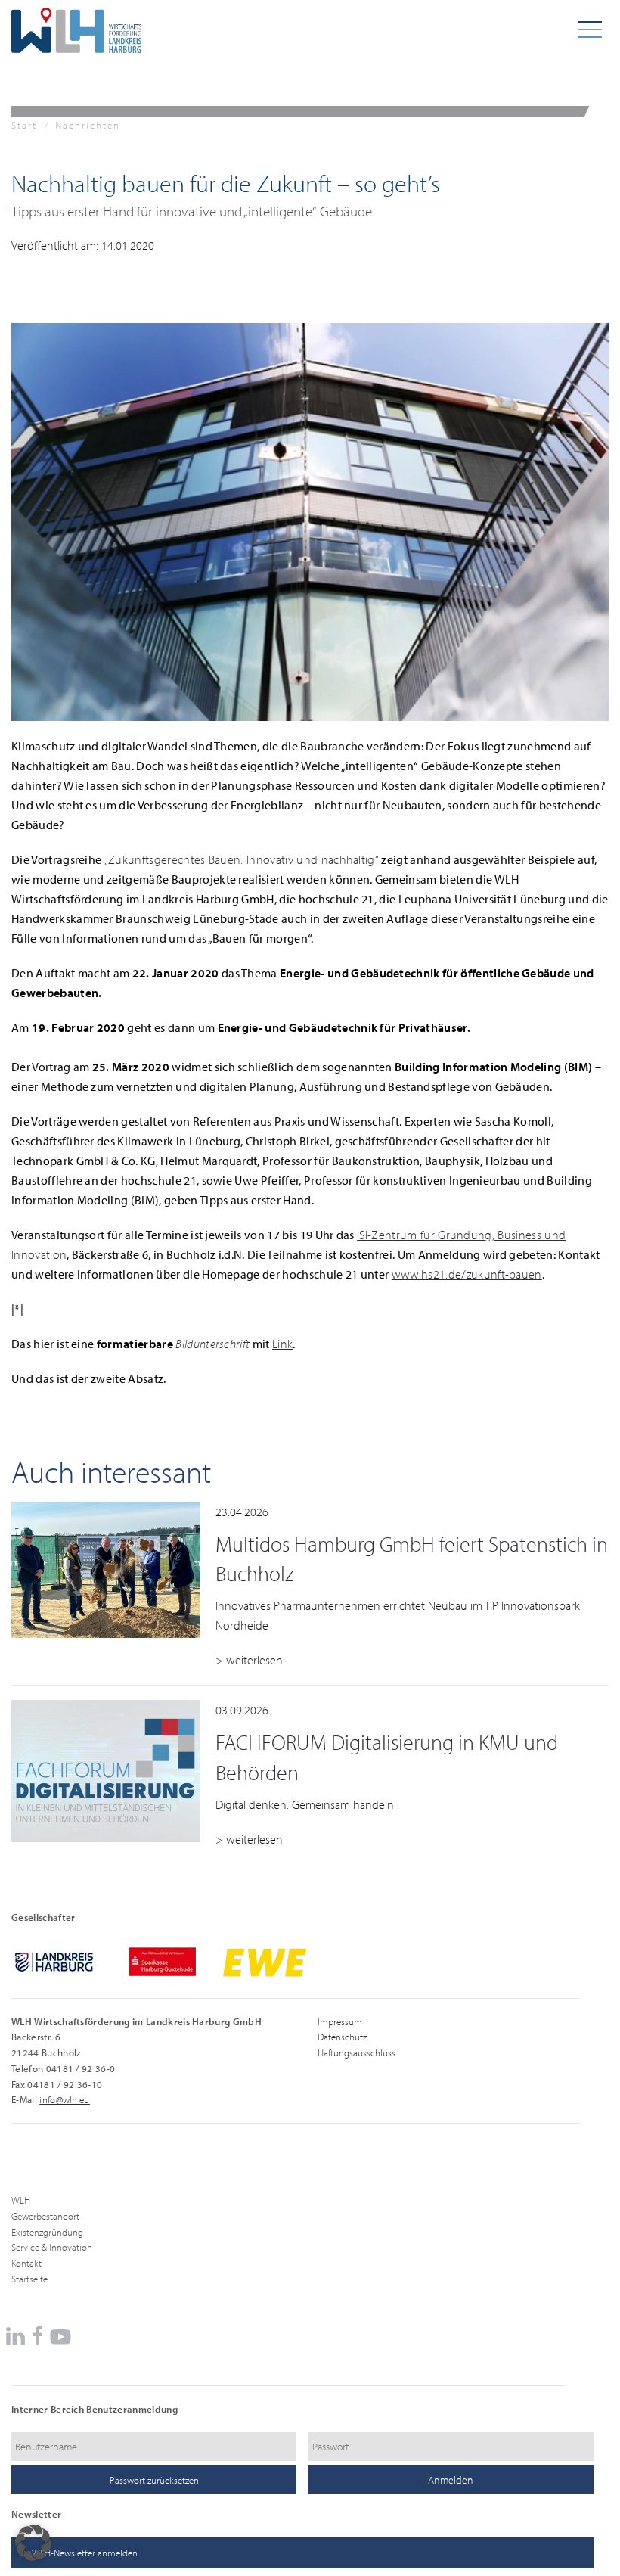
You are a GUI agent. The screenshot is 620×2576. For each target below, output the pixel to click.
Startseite (29, 2279)
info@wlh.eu (65, 2099)
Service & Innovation (52, 2247)
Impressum (340, 2021)
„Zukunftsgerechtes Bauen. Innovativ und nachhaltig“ (242, 859)
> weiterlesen (249, 1660)
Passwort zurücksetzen (154, 2480)
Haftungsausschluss (356, 2052)
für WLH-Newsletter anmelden (78, 2553)
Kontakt (26, 2263)
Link (282, 1344)
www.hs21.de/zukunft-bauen (467, 1274)
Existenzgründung (47, 2232)
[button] (33, 2543)
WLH (21, 2200)
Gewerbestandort (45, 2216)
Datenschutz (342, 2037)
